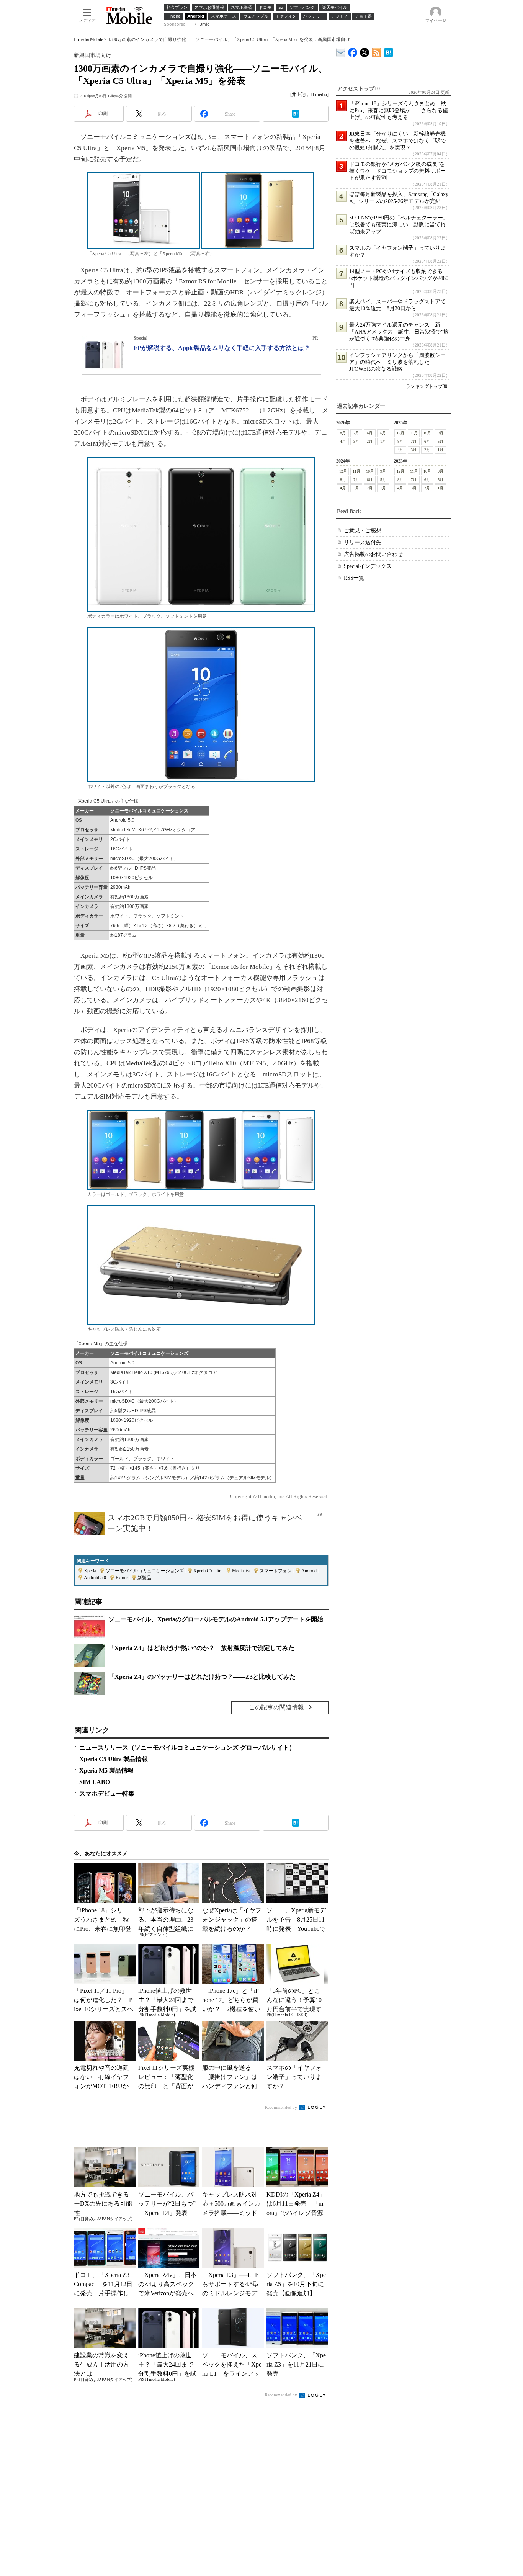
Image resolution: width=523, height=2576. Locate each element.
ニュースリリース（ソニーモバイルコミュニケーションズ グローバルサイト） (187, 1748)
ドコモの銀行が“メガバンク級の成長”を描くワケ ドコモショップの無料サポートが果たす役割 (397, 171)
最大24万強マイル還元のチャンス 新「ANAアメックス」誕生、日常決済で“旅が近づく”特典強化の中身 (399, 332)
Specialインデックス (368, 566)
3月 (356, 441)
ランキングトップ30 (427, 386)
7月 (356, 433)
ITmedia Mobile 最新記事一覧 (377, 51)
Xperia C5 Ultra (208, 1571)
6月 (370, 433)
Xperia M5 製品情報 (106, 1770)
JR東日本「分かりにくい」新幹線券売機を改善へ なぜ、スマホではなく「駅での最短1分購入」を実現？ (397, 141)
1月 (383, 441)
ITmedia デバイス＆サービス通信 (341, 51)
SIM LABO (95, 1782)
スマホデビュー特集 (107, 1793)
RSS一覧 (354, 578)
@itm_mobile (365, 51)
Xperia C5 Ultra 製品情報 (114, 1759)
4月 (343, 441)
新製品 (144, 1578)
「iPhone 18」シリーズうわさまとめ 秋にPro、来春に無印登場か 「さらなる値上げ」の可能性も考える (399, 110)
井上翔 (299, 95)
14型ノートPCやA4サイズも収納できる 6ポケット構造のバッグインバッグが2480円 (399, 278)
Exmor (122, 1578)
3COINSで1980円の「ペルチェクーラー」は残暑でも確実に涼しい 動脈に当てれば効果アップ (399, 225)
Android (309, 1571)
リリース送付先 (363, 542)
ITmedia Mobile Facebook (353, 51)
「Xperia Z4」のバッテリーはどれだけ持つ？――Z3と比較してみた (202, 1677)
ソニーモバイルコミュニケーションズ (145, 1571)
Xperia (90, 1571)
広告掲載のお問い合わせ (373, 554)
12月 (400, 433)
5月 (383, 433)
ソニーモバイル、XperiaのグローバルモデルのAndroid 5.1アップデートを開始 (216, 1619)
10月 (427, 433)
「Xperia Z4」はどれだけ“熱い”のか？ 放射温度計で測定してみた (201, 1648)
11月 (414, 433)
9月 (440, 433)
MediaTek (241, 1571)
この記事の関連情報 (276, 1707)
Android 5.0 (95, 1578)
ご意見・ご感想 (363, 531)
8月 (343, 433)
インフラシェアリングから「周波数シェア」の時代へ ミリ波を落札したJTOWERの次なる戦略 (397, 362)
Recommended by (282, 2107)
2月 (370, 441)
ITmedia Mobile (88, 39)
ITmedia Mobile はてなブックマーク (388, 51)
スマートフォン (276, 1571)
